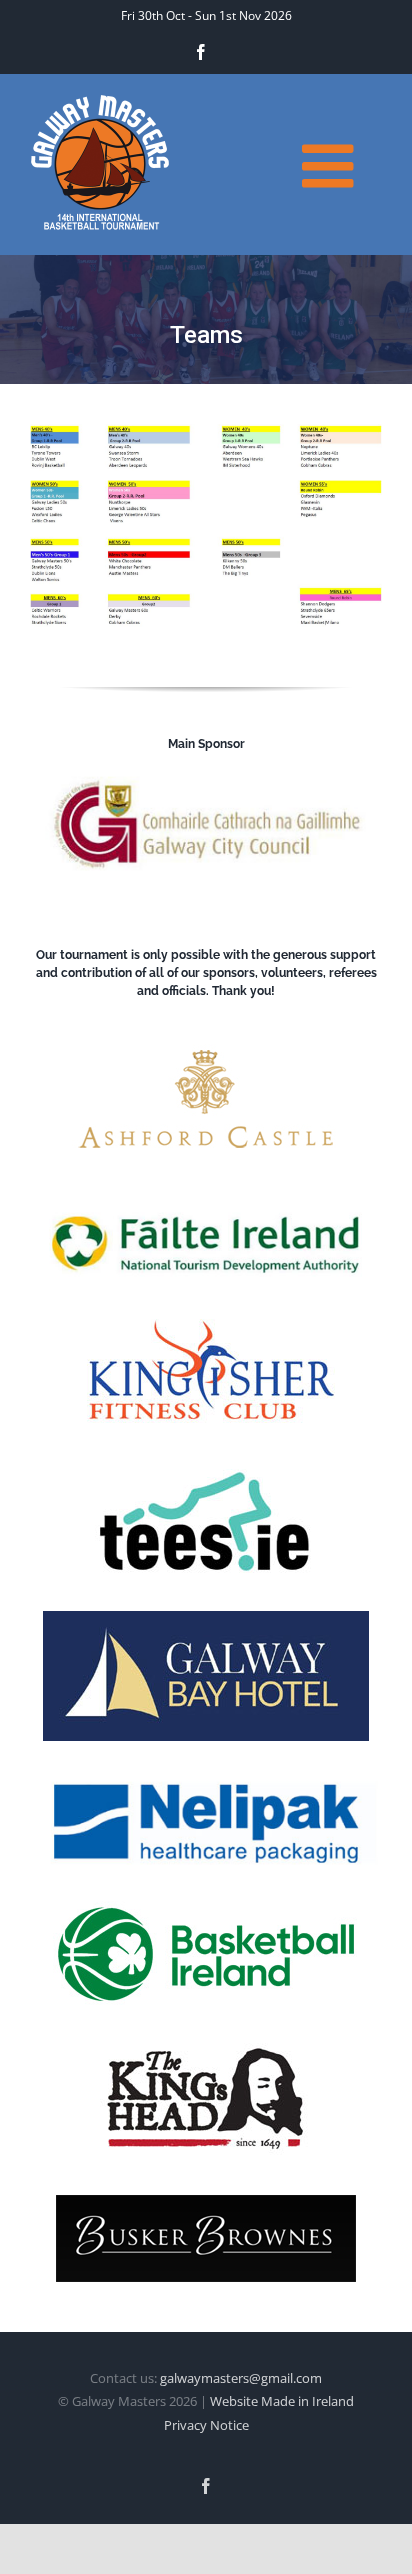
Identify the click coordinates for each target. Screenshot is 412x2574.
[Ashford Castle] (206, 1036)
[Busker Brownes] (206, 2203)
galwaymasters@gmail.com (241, 2378)
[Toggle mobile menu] (332, 166)
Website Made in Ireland (282, 2401)
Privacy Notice (206, 2425)
